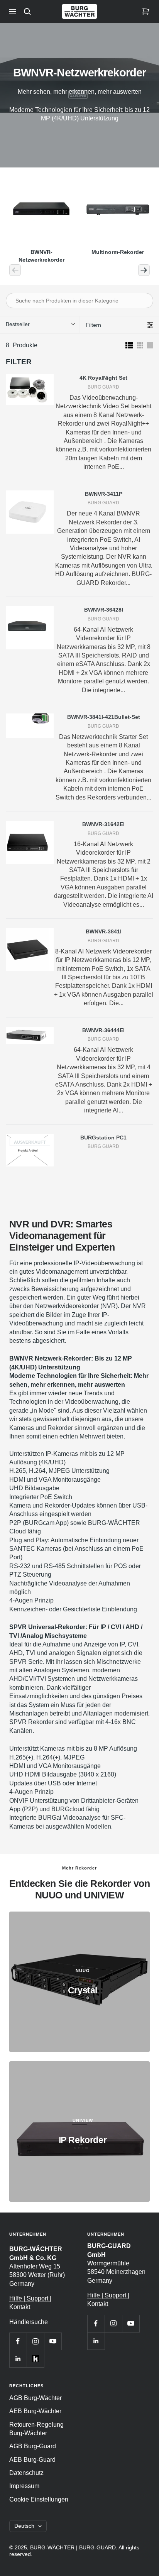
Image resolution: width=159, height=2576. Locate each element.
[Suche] (27, 12)
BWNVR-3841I (104, 931)
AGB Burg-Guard (33, 2446)
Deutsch (24, 2526)
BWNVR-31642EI (103, 824)
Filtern (93, 325)
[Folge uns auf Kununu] (35, 2359)
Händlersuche (29, 2322)
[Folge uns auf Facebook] (18, 2341)
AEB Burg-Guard (32, 2460)
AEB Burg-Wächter (35, 2411)
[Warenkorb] (145, 12)
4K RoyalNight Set (103, 378)
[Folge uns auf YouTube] (53, 2341)
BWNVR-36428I (104, 610)
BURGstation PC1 (103, 1138)
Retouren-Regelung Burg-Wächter (36, 2429)
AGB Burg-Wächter (36, 2398)
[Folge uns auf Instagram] (35, 2341)
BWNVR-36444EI (103, 1030)
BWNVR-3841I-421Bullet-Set (104, 717)
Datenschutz (26, 2473)
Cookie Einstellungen (39, 2499)
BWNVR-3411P (104, 494)
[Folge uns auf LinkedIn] (18, 2359)
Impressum (24, 2486)
